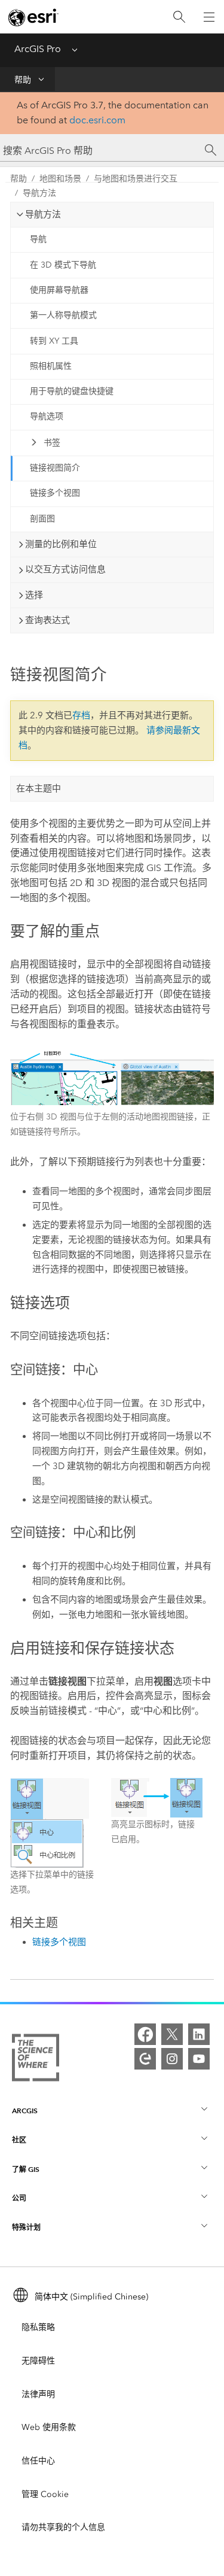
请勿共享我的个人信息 (63, 2527)
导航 (38, 239)
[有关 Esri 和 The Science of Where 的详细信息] (36, 2060)
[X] (172, 2034)
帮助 (23, 80)
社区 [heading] (19, 2140)
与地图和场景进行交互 (136, 179)
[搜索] (179, 17)
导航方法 (39, 193)
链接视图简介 (55, 468)
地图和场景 (60, 179)
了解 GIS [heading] (26, 2169)
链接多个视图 (55, 493)
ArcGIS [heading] (25, 2111)
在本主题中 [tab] (39, 788)
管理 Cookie (45, 2494)
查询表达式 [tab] (47, 620)
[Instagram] (172, 2059)
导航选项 (47, 416)
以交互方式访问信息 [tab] (65, 569)
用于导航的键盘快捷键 (72, 391)
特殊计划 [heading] (26, 2227)
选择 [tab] (34, 595)
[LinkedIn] (199, 2034)
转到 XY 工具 (54, 341)
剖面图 (42, 519)
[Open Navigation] (209, 17)
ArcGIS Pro (38, 49)
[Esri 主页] (33, 17)
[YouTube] (199, 2059)
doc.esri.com (97, 120)
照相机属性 (51, 366)
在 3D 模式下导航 (63, 265)
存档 (81, 715)
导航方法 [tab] (43, 214)
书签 (52, 443)
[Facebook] (145, 2034)
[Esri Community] (145, 2059)
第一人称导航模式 (63, 315)
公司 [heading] (19, 2198)
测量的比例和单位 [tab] (61, 544)
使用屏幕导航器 (59, 290)
